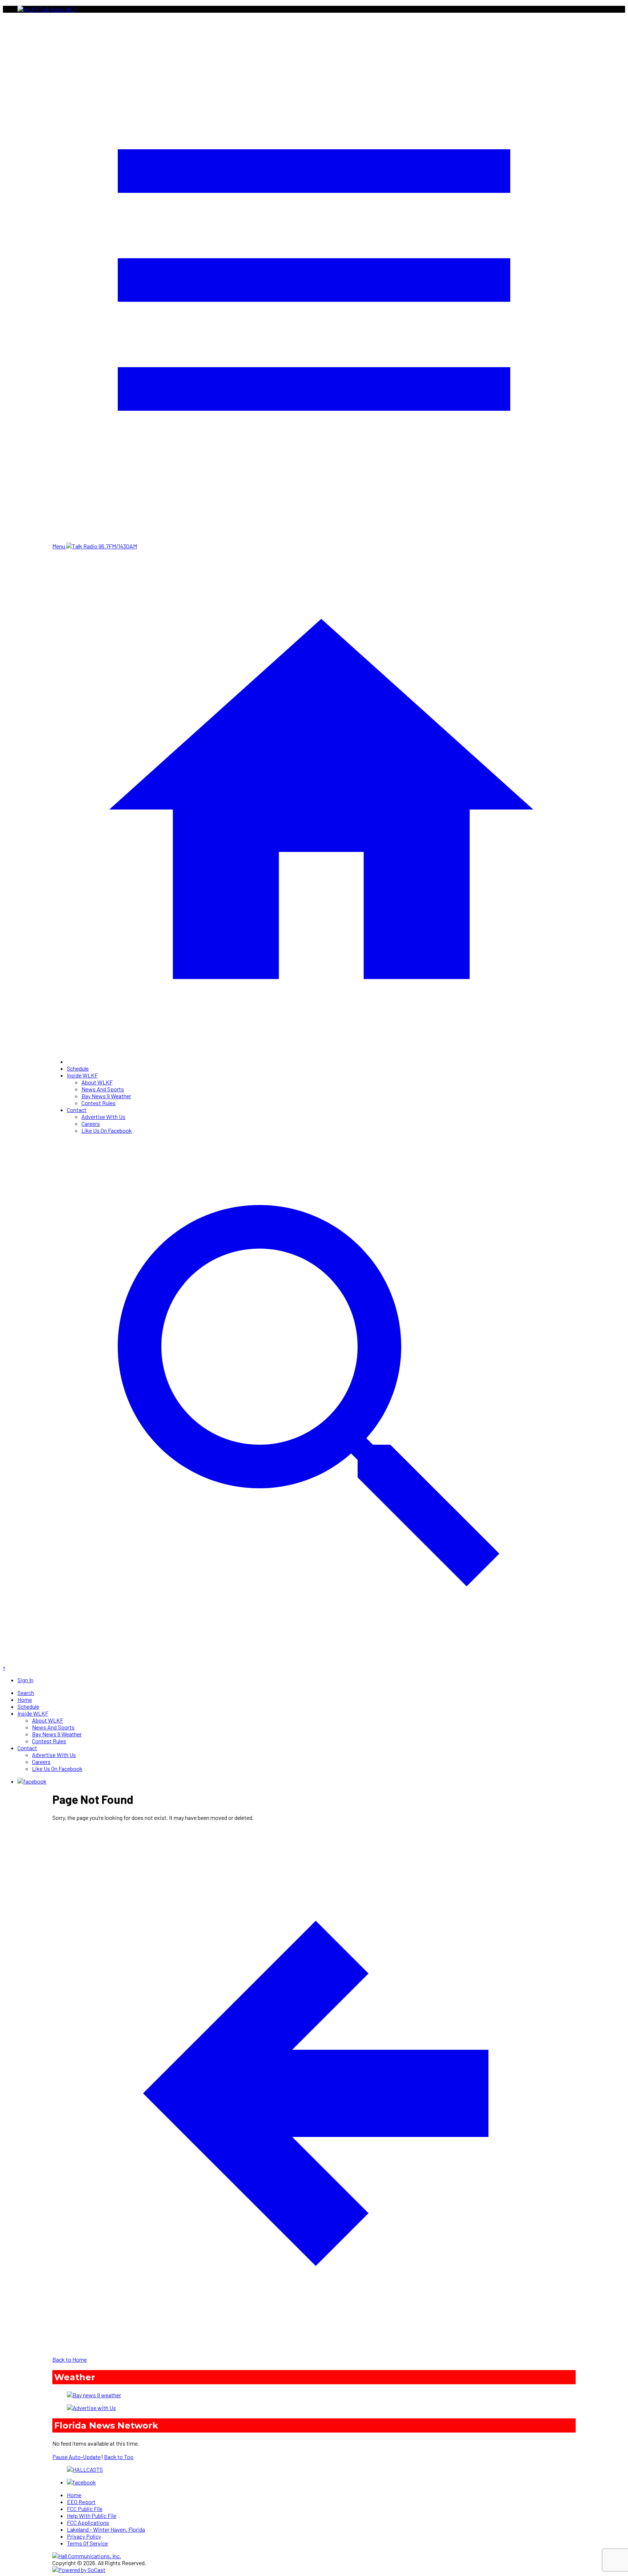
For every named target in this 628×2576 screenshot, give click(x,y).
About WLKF (97, 1082)
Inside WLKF (82, 1075)
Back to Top (119, 2457)
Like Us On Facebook (107, 1130)
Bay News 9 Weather (106, 1096)
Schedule (78, 1068)
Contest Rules (98, 1103)
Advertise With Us (103, 1117)
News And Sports (103, 1089)
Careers (91, 1123)
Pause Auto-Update (77, 2457)
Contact (77, 1110)
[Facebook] (32, 1781)
